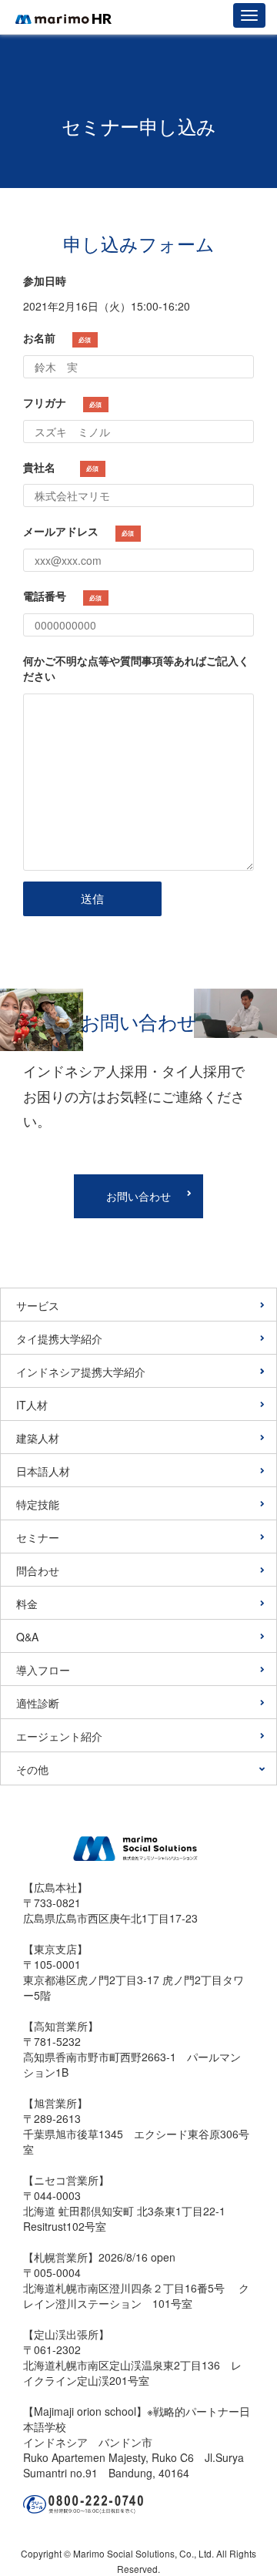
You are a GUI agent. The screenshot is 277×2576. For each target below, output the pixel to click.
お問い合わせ (138, 1196)
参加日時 (45, 280)
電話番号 (62, 596)
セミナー (38, 1537)
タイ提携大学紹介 (59, 1338)
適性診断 (38, 1703)
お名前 (57, 338)
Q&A (27, 1637)
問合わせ (38, 1570)
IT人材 (32, 1405)
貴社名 (61, 467)
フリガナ (62, 402)
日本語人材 (43, 1471)
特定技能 (38, 1504)
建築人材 (38, 1438)
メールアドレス (78, 531)
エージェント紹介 (59, 1736)
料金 (27, 1604)
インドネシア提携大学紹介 (81, 1372)
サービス (38, 1305)
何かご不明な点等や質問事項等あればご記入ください (136, 668)
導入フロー (43, 1670)
